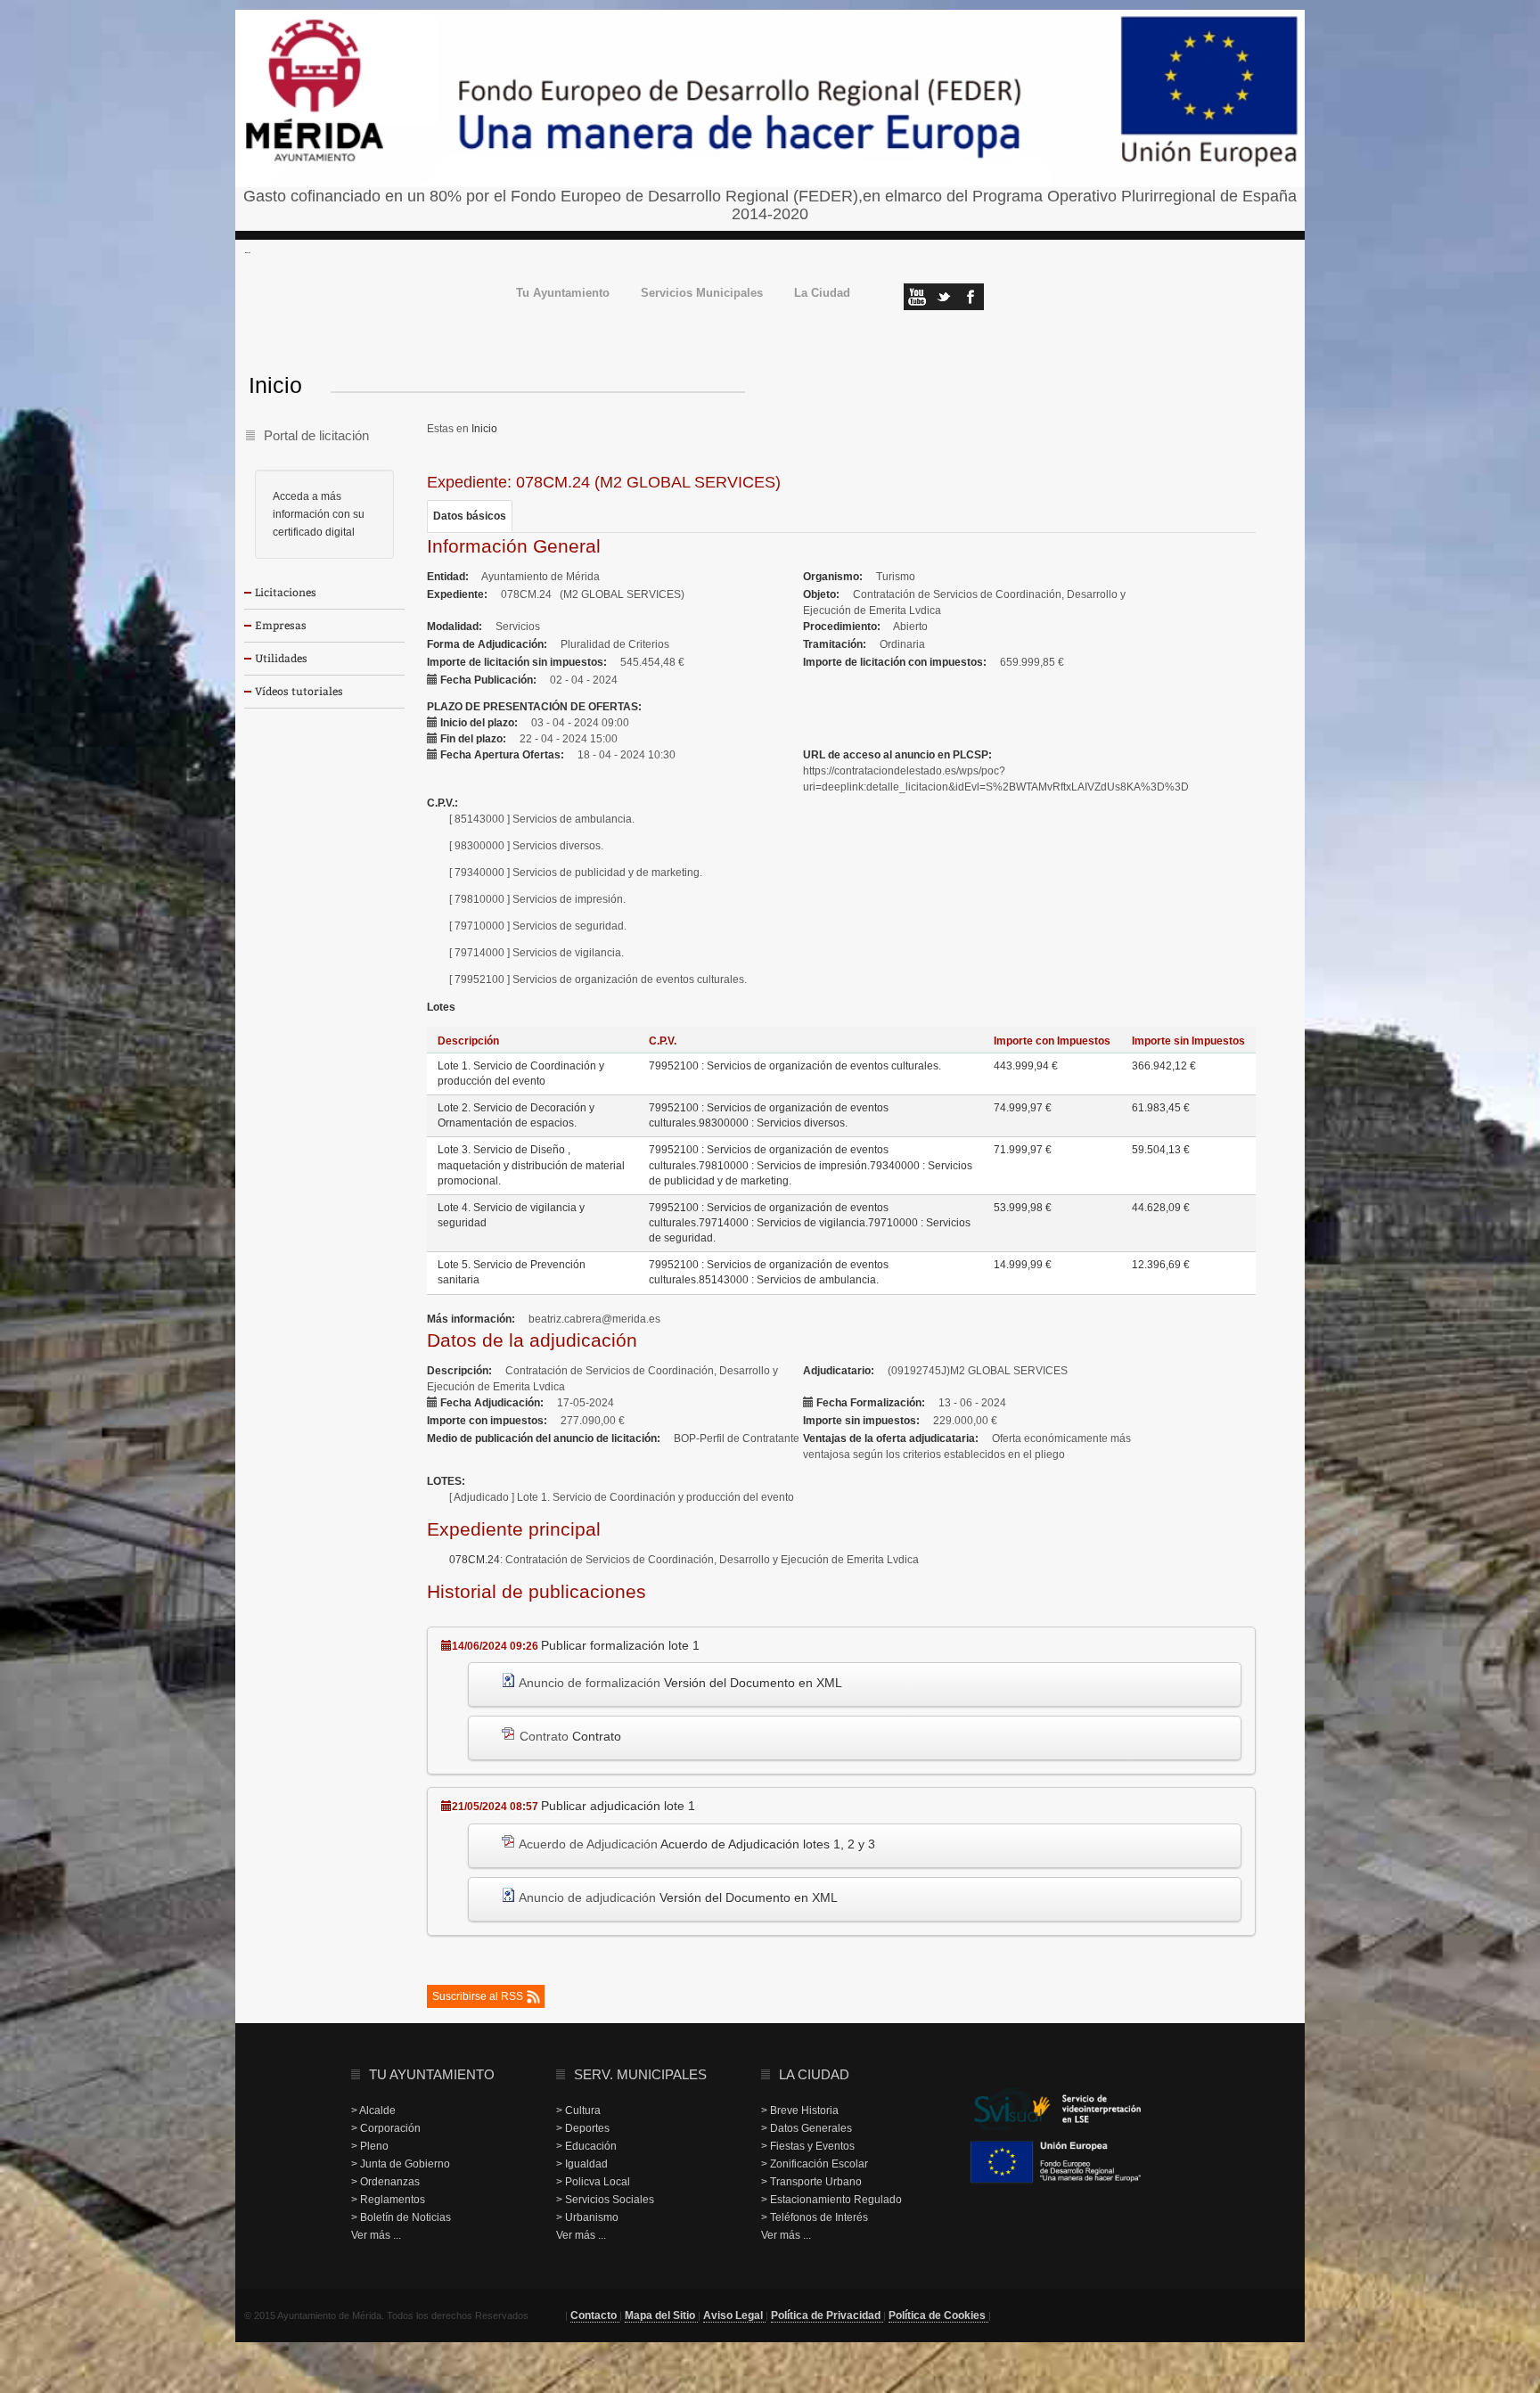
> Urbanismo (587, 2217)
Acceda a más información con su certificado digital (319, 514)
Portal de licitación (316, 435)
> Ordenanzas (385, 2182)
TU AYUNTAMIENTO (432, 2074)
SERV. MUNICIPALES (640, 2074)
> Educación (586, 2146)
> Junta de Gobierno (401, 2164)
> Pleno (370, 2146)
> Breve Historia (800, 2110)
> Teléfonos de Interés (815, 2217)
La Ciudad (822, 294)
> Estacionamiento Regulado (831, 2200)
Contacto (595, 2315)
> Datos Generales (807, 2128)
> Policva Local (593, 2182)
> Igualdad (582, 2164)
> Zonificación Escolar (815, 2164)
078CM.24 (475, 1560)
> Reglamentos (388, 2200)
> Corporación (386, 2128)
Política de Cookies (938, 2315)
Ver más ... (376, 2235)
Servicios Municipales (702, 294)
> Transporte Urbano (811, 2182)
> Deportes (583, 2128)
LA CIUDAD (814, 2074)
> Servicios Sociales (605, 2200)
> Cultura (578, 2110)
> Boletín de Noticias (401, 2217)
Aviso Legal (734, 2315)
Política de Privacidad (827, 2315)
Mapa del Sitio (661, 2315)
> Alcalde (373, 2110)
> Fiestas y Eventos (808, 2146)
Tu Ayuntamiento (563, 294)
